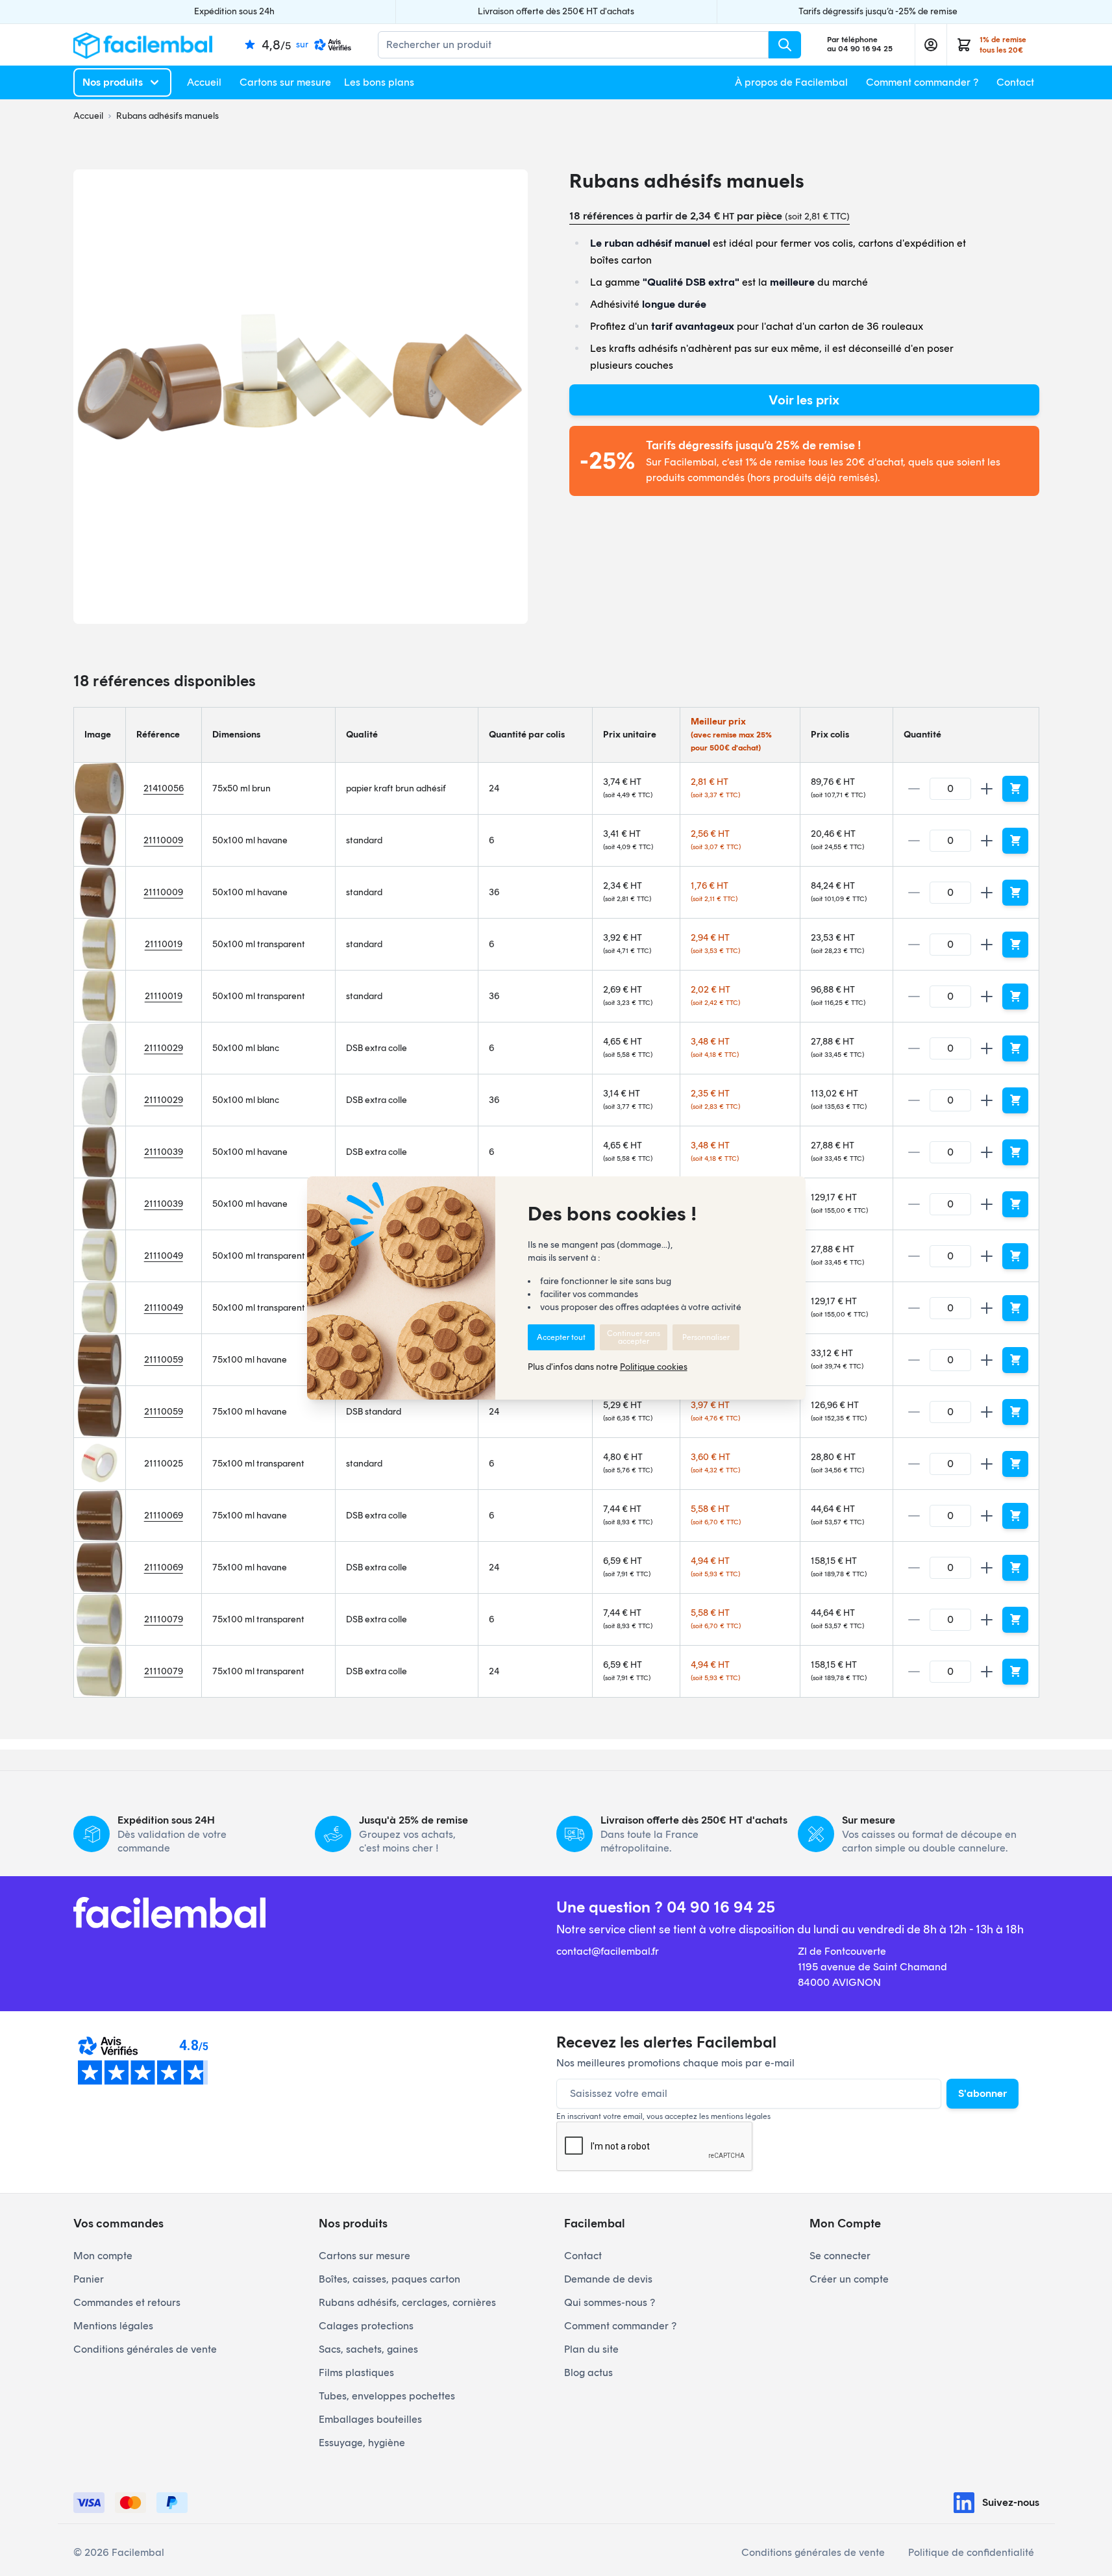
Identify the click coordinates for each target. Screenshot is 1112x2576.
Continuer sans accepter (634, 1337)
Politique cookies (654, 1367)
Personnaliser (706, 1337)
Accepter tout (561, 1337)
